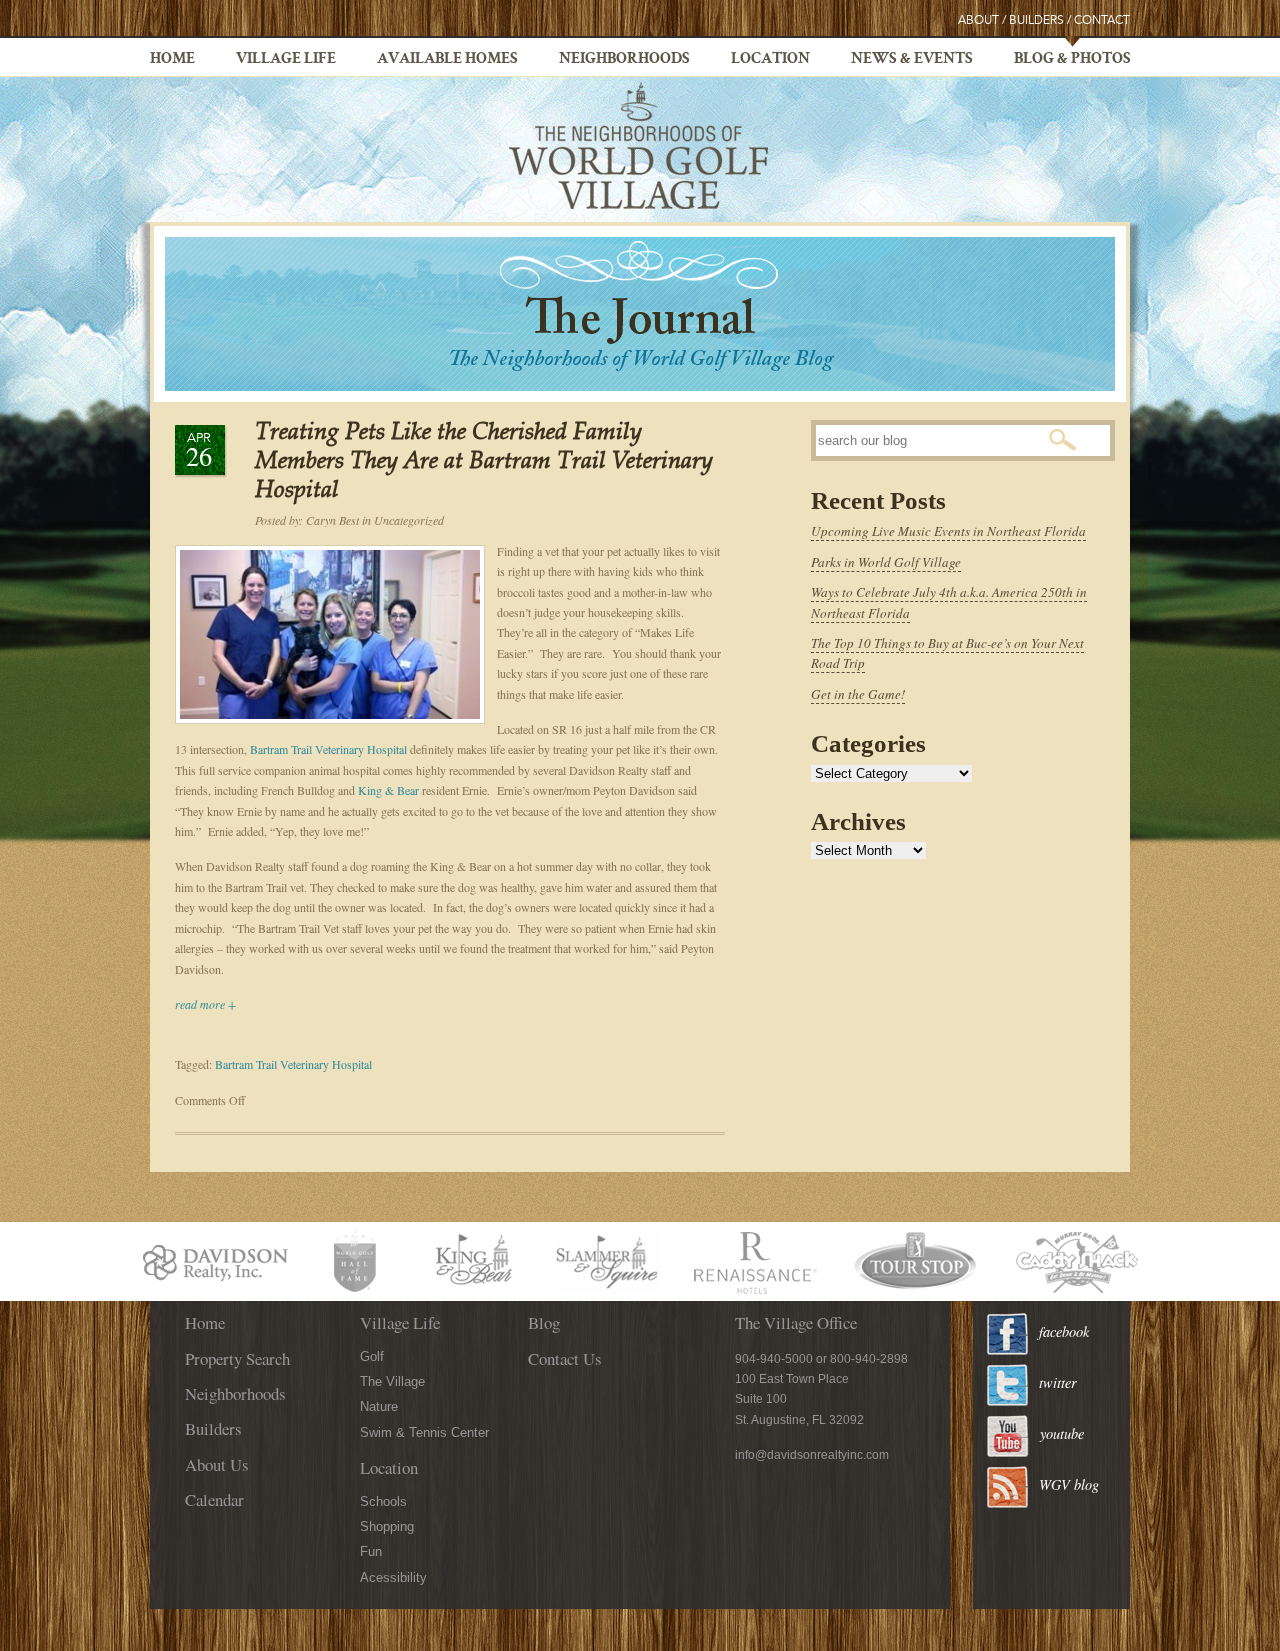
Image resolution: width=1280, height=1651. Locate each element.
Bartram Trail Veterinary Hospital (330, 749)
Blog (544, 1322)
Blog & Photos (1072, 60)
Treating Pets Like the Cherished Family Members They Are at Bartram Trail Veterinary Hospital (484, 462)
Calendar (214, 1499)
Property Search (237, 1358)
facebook (1064, 1331)
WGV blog (1069, 1484)
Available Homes (447, 60)
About (978, 20)
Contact (1102, 20)
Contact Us (565, 1358)
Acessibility (393, 1577)
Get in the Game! (858, 694)
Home (172, 60)
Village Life (286, 60)
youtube (1062, 1433)
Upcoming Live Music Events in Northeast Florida (948, 531)
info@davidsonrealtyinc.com (812, 1455)
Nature (379, 1406)
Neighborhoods (624, 60)
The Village (392, 1381)
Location (770, 60)
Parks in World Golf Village (886, 562)
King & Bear (390, 790)
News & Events (912, 60)
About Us (217, 1464)
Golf (372, 1356)
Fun (371, 1551)
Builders (1036, 20)
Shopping (387, 1526)
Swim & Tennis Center (424, 1432)
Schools (383, 1501)
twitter (1058, 1382)
